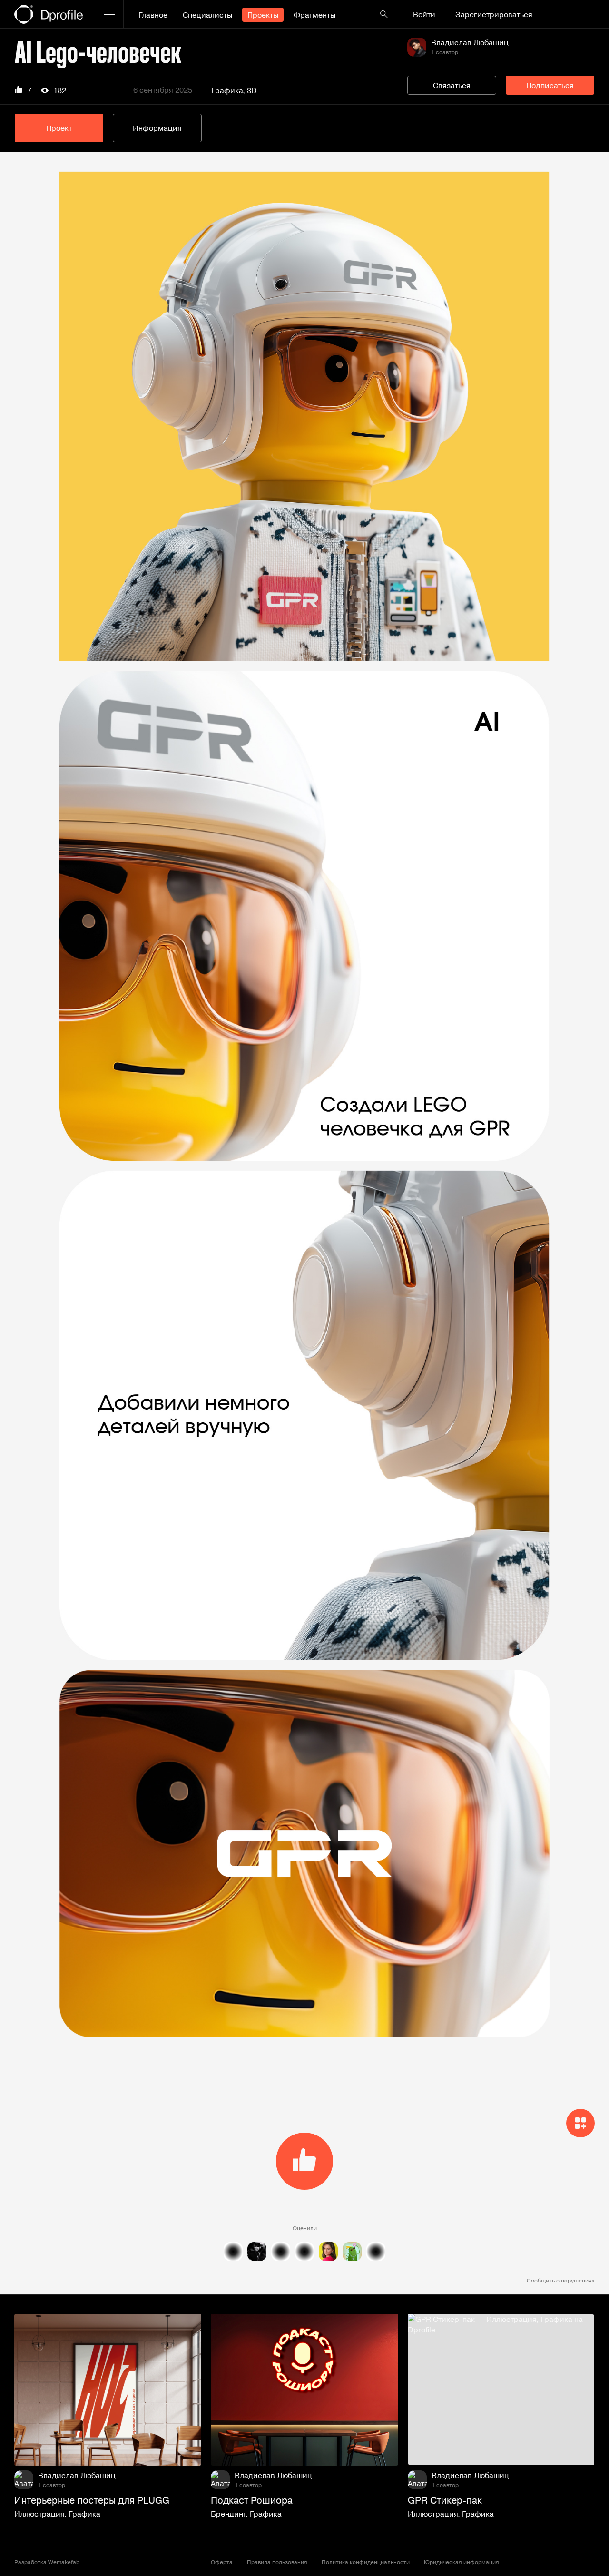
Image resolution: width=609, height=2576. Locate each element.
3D (252, 90)
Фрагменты (314, 15)
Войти (424, 14)
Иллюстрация (39, 2514)
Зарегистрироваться (494, 14)
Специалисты (207, 15)
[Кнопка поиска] (384, 14)
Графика (227, 90)
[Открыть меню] (109, 14)
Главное (153, 15)
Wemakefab (64, 2562)
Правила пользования (277, 2562)
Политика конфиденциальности (366, 2562)
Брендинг (228, 2514)
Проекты (263, 15)
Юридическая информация (462, 2562)
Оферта (222, 2562)
